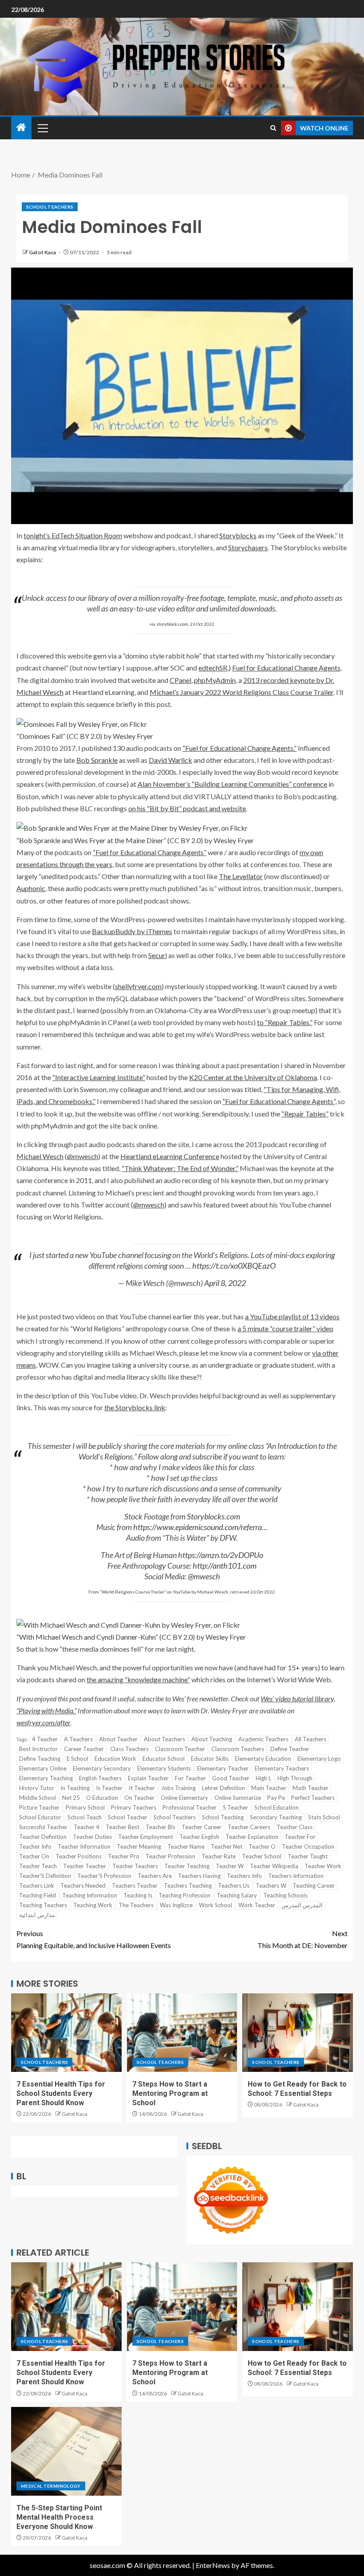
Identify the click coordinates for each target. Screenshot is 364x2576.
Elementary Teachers (282, 1768)
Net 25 (71, 1798)
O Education (102, 1798)
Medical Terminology (51, 2486)
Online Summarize (238, 1798)
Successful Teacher (43, 1827)
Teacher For (300, 1837)
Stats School (324, 1817)
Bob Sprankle (97, 760)
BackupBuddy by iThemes (132, 931)
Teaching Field (38, 1895)
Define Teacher (290, 1749)
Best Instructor (38, 1749)
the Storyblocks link (135, 1407)
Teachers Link (37, 1886)
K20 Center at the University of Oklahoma (253, 1077)
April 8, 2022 (225, 1283)
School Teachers (50, 207)
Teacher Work (323, 1866)
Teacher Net (227, 1846)
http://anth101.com (225, 1566)
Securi (158, 955)
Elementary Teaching (46, 1778)
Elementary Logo (319, 1759)
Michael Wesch (40, 1156)
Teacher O (262, 1846)
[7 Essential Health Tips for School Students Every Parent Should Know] (66, 2033)
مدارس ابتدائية (37, 1915)
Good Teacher (231, 1778)
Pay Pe (276, 1798)
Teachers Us (234, 1886)
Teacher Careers (249, 1827)
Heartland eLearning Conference (170, 1156)
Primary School (85, 1807)
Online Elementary (184, 1798)
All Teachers (311, 1739)
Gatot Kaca (43, 252)
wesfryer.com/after (43, 1722)
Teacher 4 (87, 1827)
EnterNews (213, 2565)
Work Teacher (257, 1905)
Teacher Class (295, 1827)
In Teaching (75, 1788)
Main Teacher (269, 1788)
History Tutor (37, 1788)
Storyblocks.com (214, 1516)
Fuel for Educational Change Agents (286, 668)
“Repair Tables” (305, 1114)
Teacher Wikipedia (274, 1866)
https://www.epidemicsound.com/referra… (200, 1527)
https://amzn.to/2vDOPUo (221, 1555)
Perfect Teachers (313, 1798)
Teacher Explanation (252, 1837)
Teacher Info (35, 1846)
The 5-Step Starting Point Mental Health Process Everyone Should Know (59, 2517)
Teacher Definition (43, 1837)
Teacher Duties (92, 1837)
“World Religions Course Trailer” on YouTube (145, 1592)
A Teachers (78, 1739)
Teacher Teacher (85, 1866)
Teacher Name (186, 1846)
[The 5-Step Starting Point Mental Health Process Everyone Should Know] (66, 2451)
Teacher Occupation (308, 1846)
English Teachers (100, 1778)
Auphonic (31, 888)
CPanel (180, 680)
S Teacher (235, 1807)
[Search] (273, 128)
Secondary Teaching (276, 1817)
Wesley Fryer (133, 736)
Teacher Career (202, 1827)
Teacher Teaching (187, 1866)
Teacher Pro (124, 1856)
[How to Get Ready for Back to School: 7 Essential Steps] (298, 2033)
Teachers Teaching (188, 1886)
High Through (295, 1778)
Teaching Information (90, 1895)
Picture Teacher (39, 1807)
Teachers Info (244, 1876)
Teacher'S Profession (104, 1876)
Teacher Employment (146, 1837)
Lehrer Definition (224, 1788)
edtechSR (213, 668)
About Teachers (164, 1739)
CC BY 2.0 (84, 736)
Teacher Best (123, 1827)
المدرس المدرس (302, 1905)
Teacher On (34, 1856)
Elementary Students (164, 1768)
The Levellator (241, 876)
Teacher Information (84, 1846)
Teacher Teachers (135, 1866)
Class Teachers (129, 1749)
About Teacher (118, 1739)
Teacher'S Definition (45, 1876)
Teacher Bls (160, 1827)
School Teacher (128, 1817)
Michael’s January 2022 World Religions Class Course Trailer (241, 692)
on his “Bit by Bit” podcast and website (187, 808)
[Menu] (42, 128)
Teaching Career (314, 1886)
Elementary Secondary (102, 1768)
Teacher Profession (170, 1856)
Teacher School (262, 1856)
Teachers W (271, 1886)
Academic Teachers (263, 1739)
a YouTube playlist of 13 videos (292, 1316)
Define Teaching (40, 1759)
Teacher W (230, 1866)
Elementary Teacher (223, 1768)
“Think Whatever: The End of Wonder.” (180, 1168)
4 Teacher (45, 1739)
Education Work (115, 1759)
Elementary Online (43, 1768)
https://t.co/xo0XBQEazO (234, 1266)
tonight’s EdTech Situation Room (73, 535)
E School (77, 1759)
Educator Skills (210, 1759)
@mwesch (83, 1156)
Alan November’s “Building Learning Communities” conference (232, 784)
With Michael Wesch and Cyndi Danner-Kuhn (87, 1637)
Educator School (164, 1759)
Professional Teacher (190, 1807)
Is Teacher (109, 1788)
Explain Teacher (148, 1778)
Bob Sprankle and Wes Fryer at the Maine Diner (91, 840)
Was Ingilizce (176, 1905)
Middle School (38, 1798)
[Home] (21, 128)
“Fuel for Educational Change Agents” (150, 852)
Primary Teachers (134, 1807)
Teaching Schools (285, 1895)
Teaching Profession (184, 1895)
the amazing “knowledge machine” (138, 1679)
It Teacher (142, 1788)
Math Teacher (311, 1788)
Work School (216, 1905)
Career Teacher (84, 1749)
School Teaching (223, 1817)
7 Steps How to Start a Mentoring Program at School (170, 2094)
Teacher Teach (38, 1866)
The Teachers (136, 1905)
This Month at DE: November (303, 1939)
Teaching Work (93, 1905)
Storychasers (248, 547)
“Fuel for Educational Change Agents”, (279, 1101)
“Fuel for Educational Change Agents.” (239, 748)
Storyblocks (238, 535)
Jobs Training (178, 1788)
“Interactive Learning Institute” (99, 1077)
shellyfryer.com (138, 986)
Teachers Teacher (135, 1886)
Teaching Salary (237, 1895)
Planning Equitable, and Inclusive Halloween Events (94, 1939)
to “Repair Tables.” (285, 1022)
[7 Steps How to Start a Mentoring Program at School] (182, 2033)
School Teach (85, 1817)
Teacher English (199, 1837)
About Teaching (212, 1739)
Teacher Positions (79, 1856)
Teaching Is (138, 1895)
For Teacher (190, 1778)
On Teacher (139, 1798)
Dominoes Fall (41, 736)
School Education (277, 1807)
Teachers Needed (83, 1886)
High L (263, 1778)
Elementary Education (263, 1759)
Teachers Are (155, 1876)
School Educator (40, 1817)
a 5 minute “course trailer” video (285, 1328)
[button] (42, 128)
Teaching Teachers (43, 1905)
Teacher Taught (308, 1856)
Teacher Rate (219, 1856)
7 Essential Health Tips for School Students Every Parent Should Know (61, 2094)
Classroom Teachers (238, 1749)
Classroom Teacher (180, 1749)
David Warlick (170, 760)
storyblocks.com (172, 624)
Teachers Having (199, 1876)
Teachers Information (296, 1876)
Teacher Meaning (139, 1846)
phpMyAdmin (215, 680)
